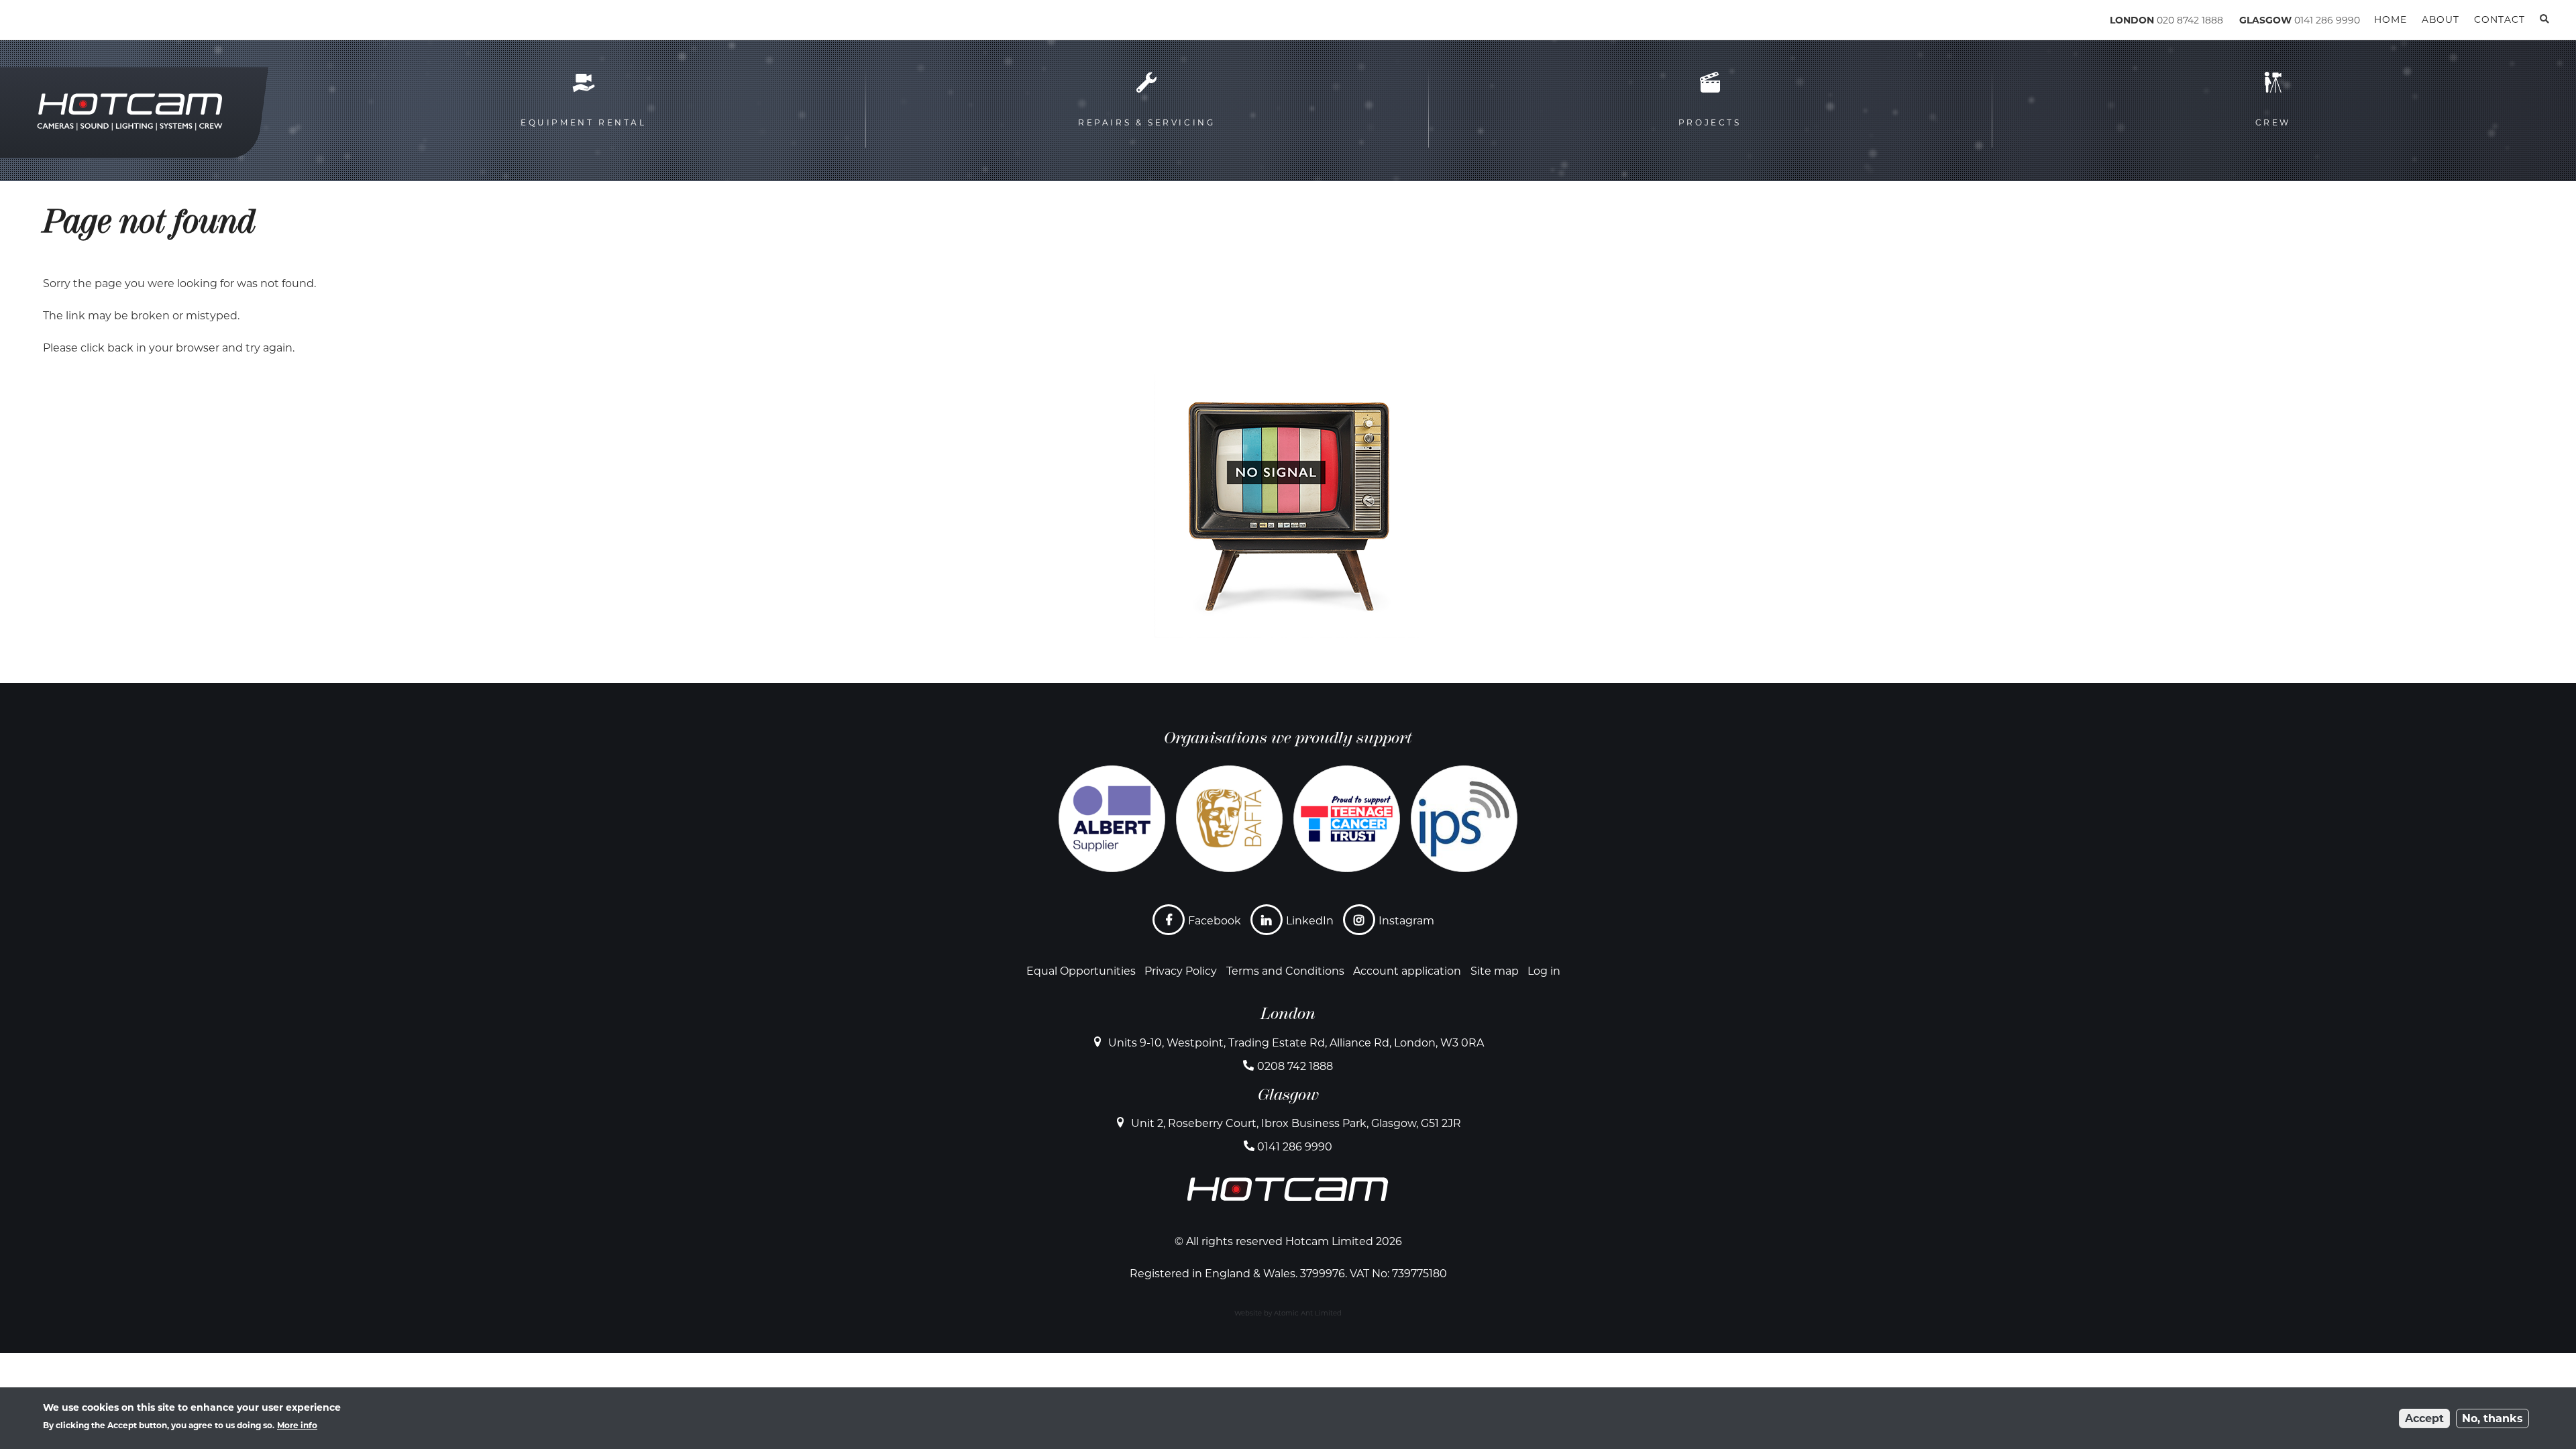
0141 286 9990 (2327, 20)
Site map (1495, 971)
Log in (1544, 971)
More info (297, 1425)
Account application (1407, 971)
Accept (2424, 1418)
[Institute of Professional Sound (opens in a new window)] (1464, 819)
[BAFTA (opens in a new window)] (1229, 819)
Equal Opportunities (1081, 971)
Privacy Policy (1181, 971)
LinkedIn (1310, 921)
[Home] (101, 22)
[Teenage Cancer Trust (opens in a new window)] (1347, 819)
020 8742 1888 (2190, 20)
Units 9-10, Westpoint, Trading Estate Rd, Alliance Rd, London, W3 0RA (1296, 1043)
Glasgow (1288, 1095)
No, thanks (2492, 1418)
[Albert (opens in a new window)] (1112, 819)
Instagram (1406, 921)
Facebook (1215, 921)
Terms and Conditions (1285, 971)
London (1288, 1014)
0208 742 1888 (1295, 1066)
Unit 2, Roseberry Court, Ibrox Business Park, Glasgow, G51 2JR (1296, 1123)
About (2440, 19)
